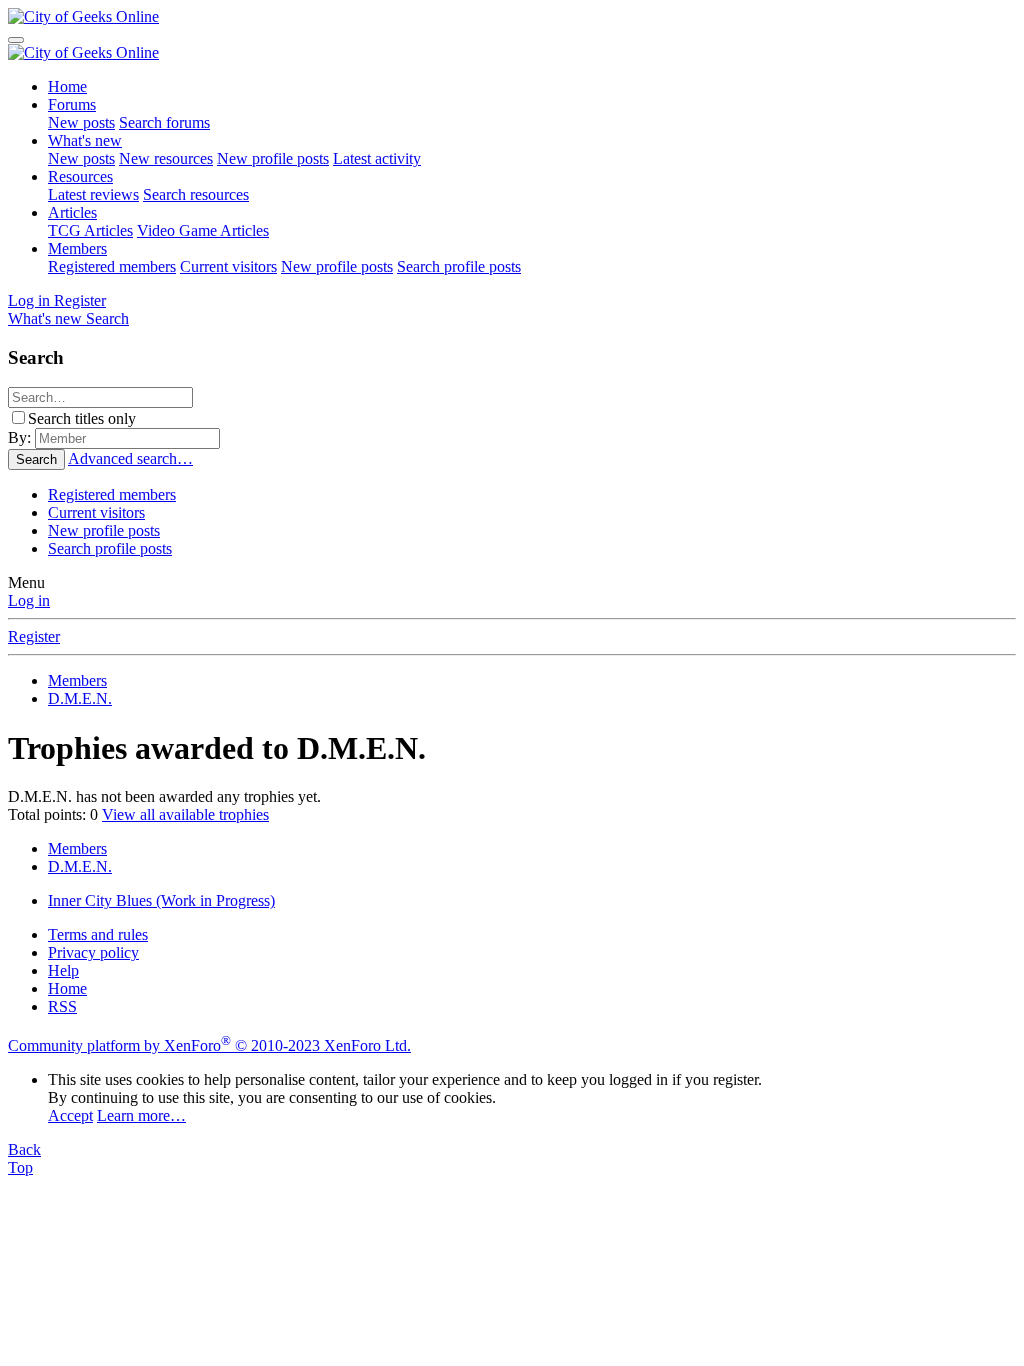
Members (77, 248)
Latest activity (377, 158)
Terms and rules (98, 934)
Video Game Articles (203, 230)
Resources (80, 176)
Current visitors (228, 266)
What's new (85, 140)
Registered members (112, 266)
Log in (29, 600)
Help (63, 970)
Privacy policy (93, 952)
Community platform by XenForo (209, 1045)
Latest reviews (93, 194)
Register (34, 636)
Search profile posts (459, 266)
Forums (72, 104)
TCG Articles (90, 230)
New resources (166, 158)
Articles (72, 212)
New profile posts (273, 158)
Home (67, 86)
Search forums (164, 122)
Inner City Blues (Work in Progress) (161, 900)
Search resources (196, 194)
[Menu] (16, 40)
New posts (81, 122)
